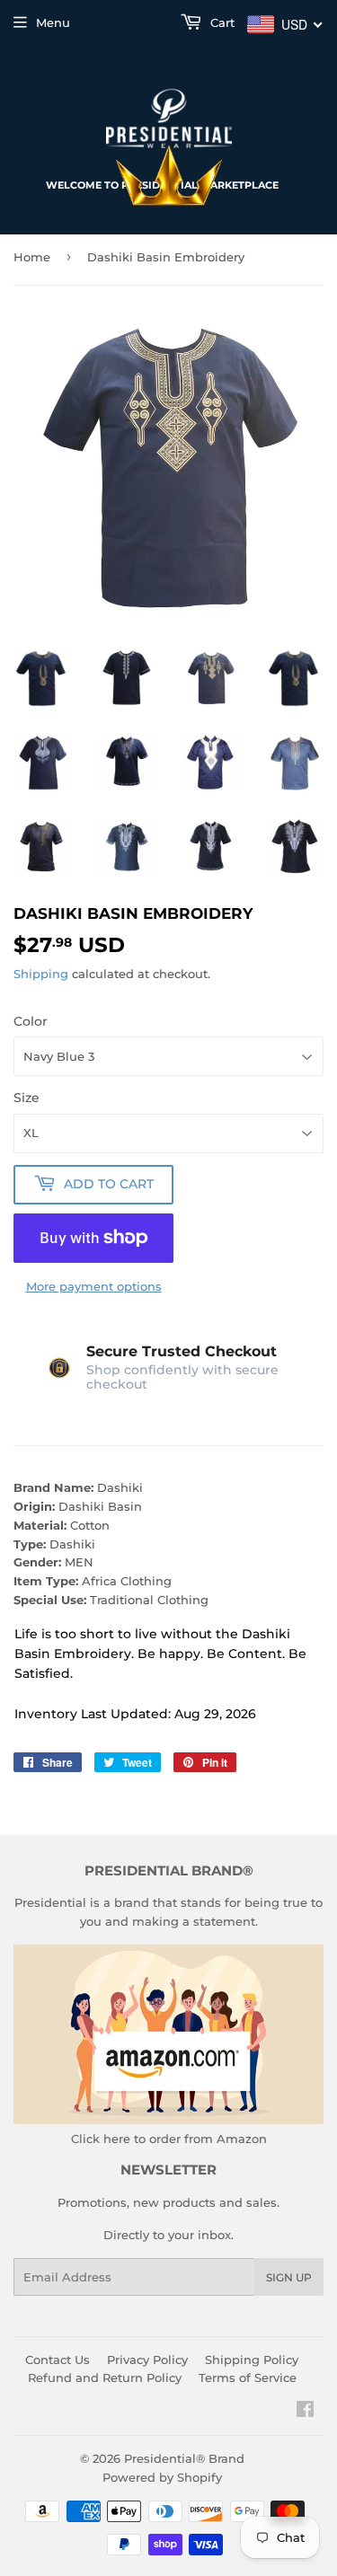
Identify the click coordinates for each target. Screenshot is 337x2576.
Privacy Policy (147, 2360)
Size (27, 1098)
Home (32, 257)
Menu (53, 22)
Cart (221, 22)
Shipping (41, 974)
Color (31, 1021)
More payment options (94, 1286)
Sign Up (289, 2277)
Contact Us (58, 2360)
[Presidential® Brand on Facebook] (305, 2412)
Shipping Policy (252, 2360)
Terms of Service (248, 2378)
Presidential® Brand (184, 2458)
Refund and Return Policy (105, 2378)
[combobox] (285, 24)
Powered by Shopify (162, 2477)
